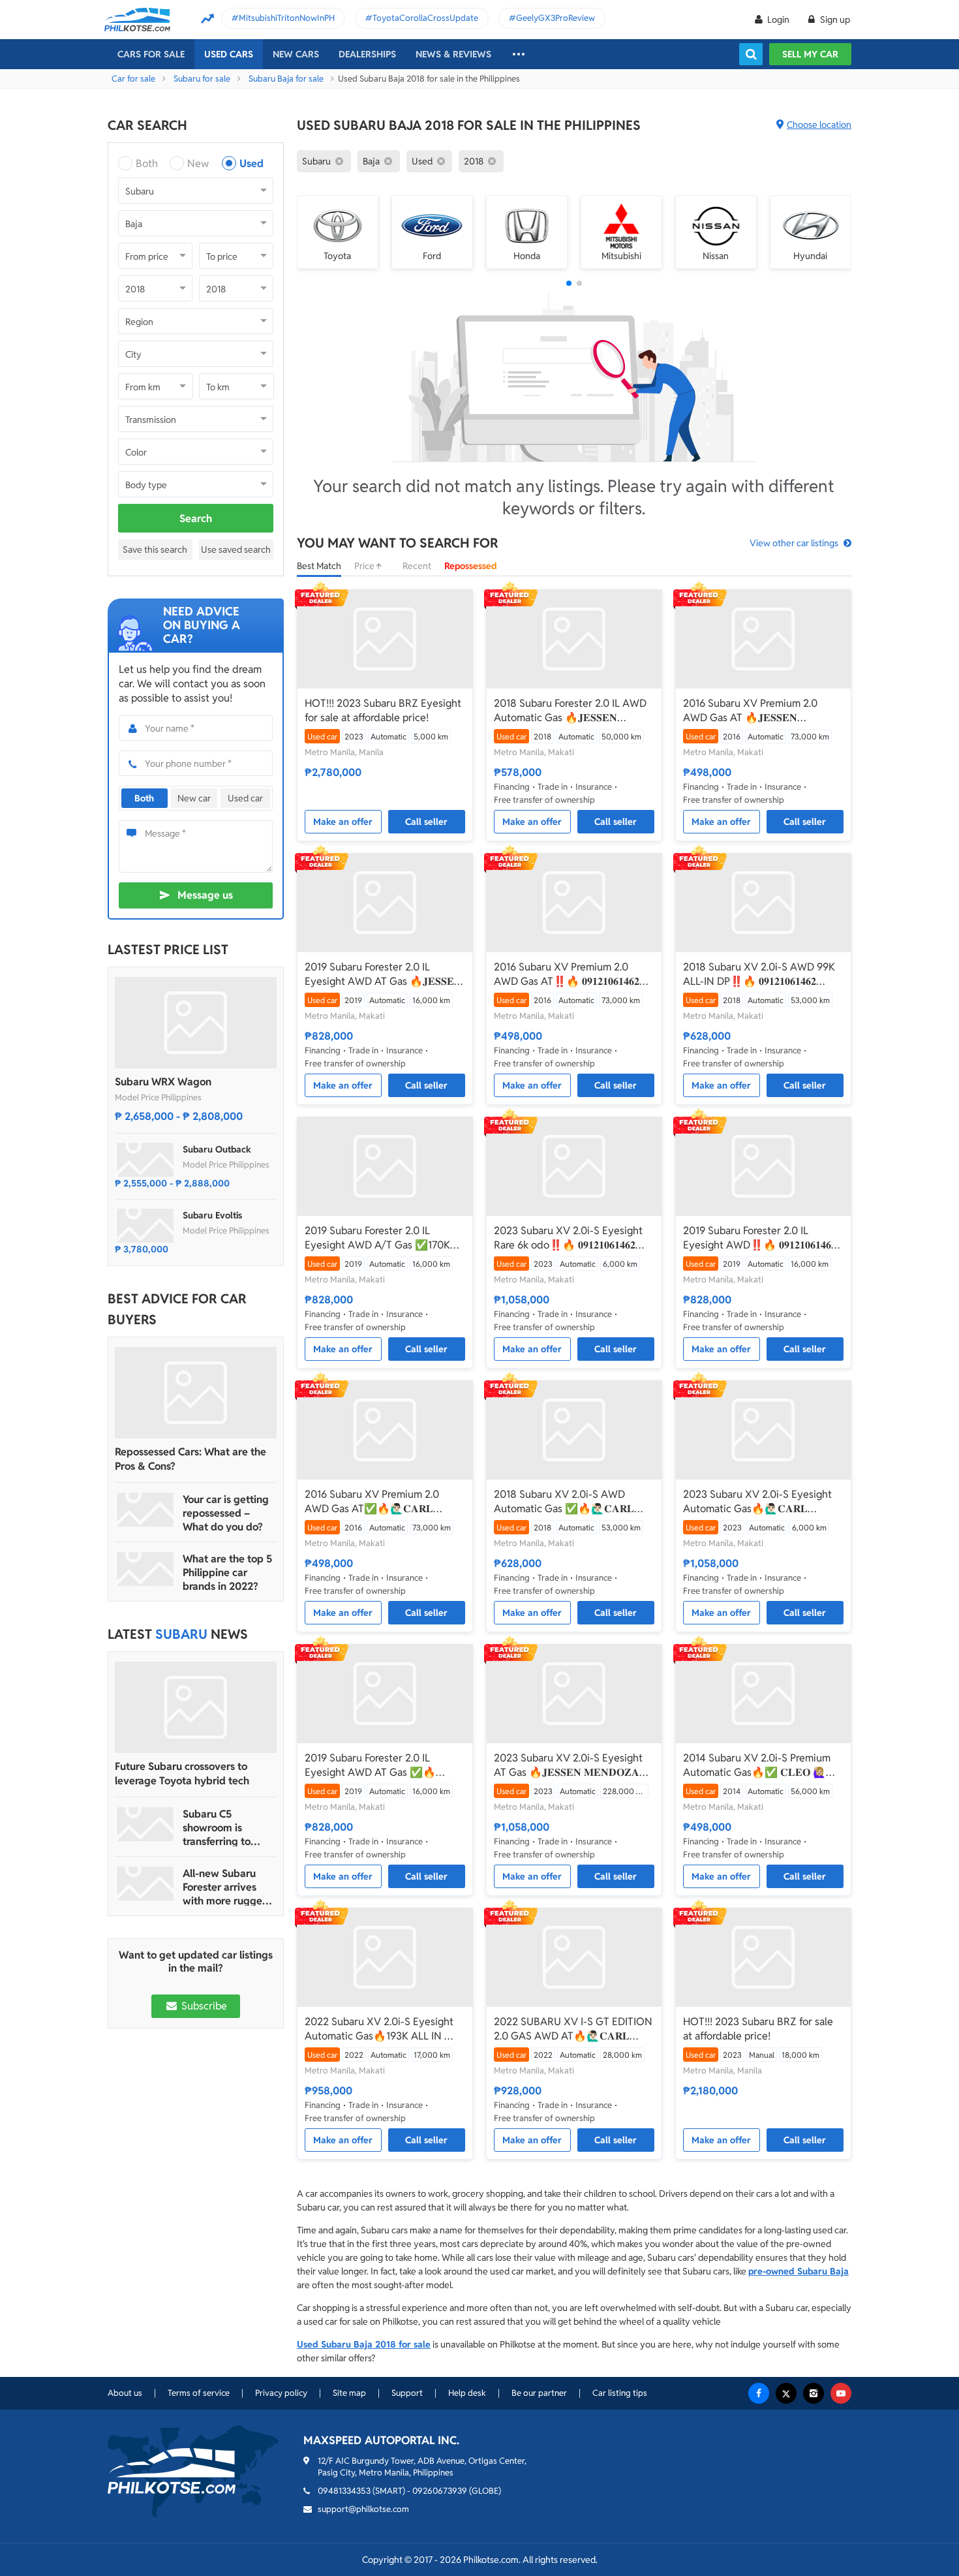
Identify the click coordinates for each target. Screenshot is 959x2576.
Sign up (834, 20)
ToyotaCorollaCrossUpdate (425, 18)
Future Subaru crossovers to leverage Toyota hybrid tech (182, 1774)
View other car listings (794, 543)
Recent (417, 566)
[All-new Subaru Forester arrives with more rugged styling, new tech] (145, 1884)
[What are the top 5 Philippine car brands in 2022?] (145, 1569)
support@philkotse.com (363, 2509)
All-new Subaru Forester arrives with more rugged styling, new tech (226, 1887)
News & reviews (453, 54)
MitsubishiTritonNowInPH (287, 18)
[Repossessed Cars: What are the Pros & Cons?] (196, 1393)
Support (407, 2393)
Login (778, 20)
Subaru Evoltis (212, 1215)
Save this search (155, 550)
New (198, 163)
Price (365, 566)
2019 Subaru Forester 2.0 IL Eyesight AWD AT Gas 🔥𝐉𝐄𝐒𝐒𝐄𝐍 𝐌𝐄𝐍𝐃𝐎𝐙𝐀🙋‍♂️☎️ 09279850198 (383, 974)
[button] (569, 283)
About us (125, 2393)
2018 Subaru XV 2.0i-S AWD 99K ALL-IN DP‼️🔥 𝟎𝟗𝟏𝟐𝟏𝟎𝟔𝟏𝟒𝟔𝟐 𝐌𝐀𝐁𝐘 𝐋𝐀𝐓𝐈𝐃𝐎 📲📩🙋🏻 (759, 974)
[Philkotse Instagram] (814, 2393)
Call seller (426, 822)
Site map (349, 2393)
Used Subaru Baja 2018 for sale (364, 2344)
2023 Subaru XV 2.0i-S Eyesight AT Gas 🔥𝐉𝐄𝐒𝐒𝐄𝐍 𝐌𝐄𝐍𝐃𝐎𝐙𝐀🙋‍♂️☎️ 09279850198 (568, 1765)
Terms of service (199, 2393)
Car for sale (133, 79)
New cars (296, 54)
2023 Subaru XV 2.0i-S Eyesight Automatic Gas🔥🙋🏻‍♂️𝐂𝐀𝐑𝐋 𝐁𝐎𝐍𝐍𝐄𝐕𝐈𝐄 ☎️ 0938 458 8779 (757, 1502)
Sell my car (810, 54)
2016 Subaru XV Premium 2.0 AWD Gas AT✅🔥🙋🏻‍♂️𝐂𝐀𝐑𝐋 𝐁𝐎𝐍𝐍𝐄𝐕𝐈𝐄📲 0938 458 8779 (377, 1502)
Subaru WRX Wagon (163, 1082)
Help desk (467, 2393)
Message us (205, 895)
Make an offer (343, 822)
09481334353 (344, 2491)
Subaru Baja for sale (286, 79)
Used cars (229, 54)
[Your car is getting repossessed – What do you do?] (145, 1510)
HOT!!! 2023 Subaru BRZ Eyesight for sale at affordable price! (383, 710)
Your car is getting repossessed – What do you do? (226, 1513)
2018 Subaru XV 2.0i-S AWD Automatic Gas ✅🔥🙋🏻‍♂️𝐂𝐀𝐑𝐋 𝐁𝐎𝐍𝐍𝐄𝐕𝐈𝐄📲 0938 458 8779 (566, 1502)
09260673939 (440, 2491)
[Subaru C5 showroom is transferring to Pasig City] (145, 1824)
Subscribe (203, 2006)
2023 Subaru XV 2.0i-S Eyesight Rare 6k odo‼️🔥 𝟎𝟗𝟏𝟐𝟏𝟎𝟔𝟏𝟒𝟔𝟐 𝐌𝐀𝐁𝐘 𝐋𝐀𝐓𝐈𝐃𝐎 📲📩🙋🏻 (568, 1238)
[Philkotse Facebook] (759, 2393)
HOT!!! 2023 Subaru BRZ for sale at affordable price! (758, 2029)
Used (251, 163)
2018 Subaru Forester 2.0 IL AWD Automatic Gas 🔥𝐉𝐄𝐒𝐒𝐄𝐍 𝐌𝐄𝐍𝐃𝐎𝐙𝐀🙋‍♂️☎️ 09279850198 (570, 711)
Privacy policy (281, 2393)
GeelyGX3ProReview (556, 18)
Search (196, 519)
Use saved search (236, 550)
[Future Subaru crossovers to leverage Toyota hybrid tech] (196, 1707)
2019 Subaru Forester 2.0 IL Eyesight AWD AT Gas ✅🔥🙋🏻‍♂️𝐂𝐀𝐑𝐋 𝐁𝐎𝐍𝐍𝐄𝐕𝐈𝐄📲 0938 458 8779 (376, 1765)
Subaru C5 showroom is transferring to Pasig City (217, 1828)
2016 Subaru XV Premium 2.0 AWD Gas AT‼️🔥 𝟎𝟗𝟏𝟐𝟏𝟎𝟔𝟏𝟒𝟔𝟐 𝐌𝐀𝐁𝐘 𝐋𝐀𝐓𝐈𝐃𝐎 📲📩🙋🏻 (567, 974)
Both (147, 163)
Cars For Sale (151, 54)
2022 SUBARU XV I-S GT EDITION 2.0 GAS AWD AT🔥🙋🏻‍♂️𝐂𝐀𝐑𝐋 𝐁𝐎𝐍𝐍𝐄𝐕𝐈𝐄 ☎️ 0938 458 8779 (573, 2029)
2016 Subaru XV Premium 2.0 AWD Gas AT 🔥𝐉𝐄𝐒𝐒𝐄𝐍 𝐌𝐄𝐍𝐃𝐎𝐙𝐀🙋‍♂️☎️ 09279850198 (757, 711)
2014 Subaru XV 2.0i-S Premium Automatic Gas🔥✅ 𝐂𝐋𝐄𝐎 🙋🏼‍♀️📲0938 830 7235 (761, 1765)
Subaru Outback (217, 1149)
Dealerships (367, 54)
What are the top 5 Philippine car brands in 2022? (227, 1573)
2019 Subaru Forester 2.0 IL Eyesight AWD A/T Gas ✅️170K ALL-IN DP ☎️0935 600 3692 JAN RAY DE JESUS (383, 1238)
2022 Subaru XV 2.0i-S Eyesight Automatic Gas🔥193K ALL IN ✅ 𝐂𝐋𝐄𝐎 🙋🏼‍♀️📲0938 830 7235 (381, 2029)
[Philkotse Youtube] (841, 2393)
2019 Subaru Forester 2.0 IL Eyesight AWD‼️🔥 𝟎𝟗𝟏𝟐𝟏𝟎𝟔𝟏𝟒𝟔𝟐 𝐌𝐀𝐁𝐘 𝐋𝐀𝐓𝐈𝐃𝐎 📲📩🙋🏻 (760, 1238)
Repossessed (471, 566)
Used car (245, 798)
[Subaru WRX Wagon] (196, 1023)
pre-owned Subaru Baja (799, 2271)
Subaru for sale (202, 79)
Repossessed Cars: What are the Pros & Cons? (190, 1459)
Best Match (319, 566)
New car (194, 798)
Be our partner (539, 2393)
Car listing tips (620, 2393)
